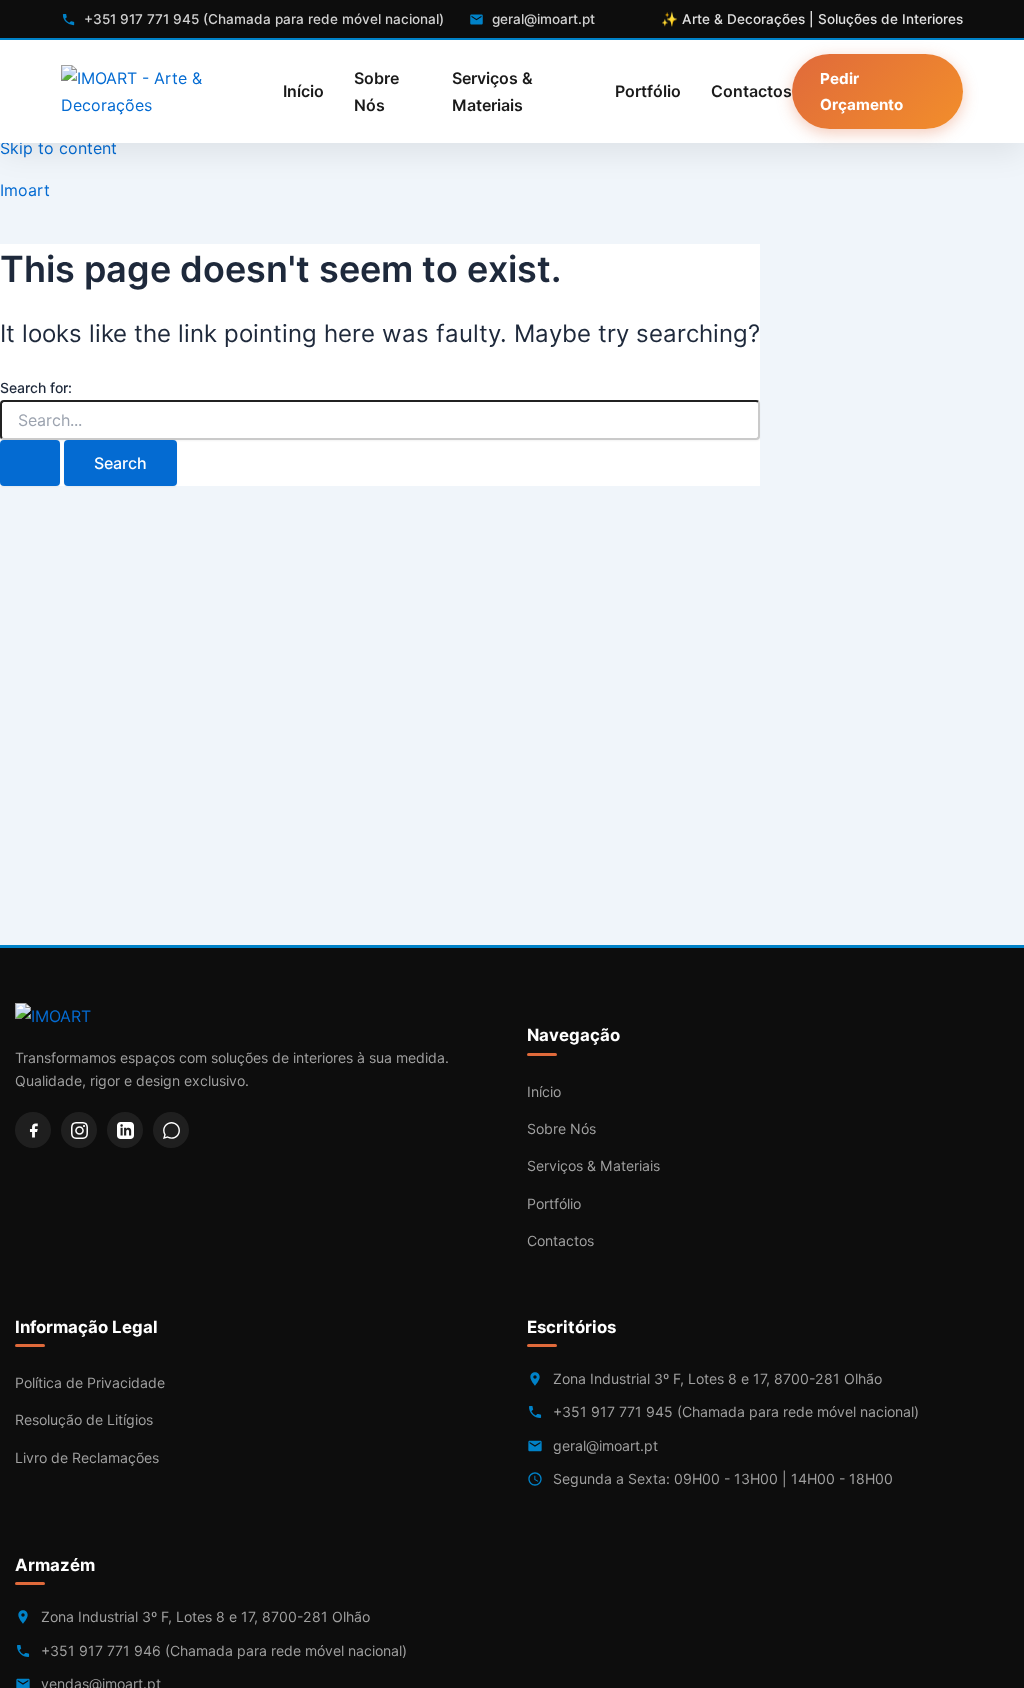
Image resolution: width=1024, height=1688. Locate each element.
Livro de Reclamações (87, 1457)
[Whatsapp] (171, 1130)
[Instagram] (79, 1130)
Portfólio (648, 91)
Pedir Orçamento (861, 91)
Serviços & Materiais (492, 91)
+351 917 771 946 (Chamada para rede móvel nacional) (224, 1650)
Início (303, 91)
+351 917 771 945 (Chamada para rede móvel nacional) (736, 1411)
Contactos (751, 91)
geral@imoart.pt (605, 1445)
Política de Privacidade (90, 1382)
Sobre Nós (376, 91)
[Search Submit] (30, 463)
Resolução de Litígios (84, 1419)
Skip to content (58, 148)
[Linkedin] (125, 1130)
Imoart (25, 190)
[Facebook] (33, 1130)
